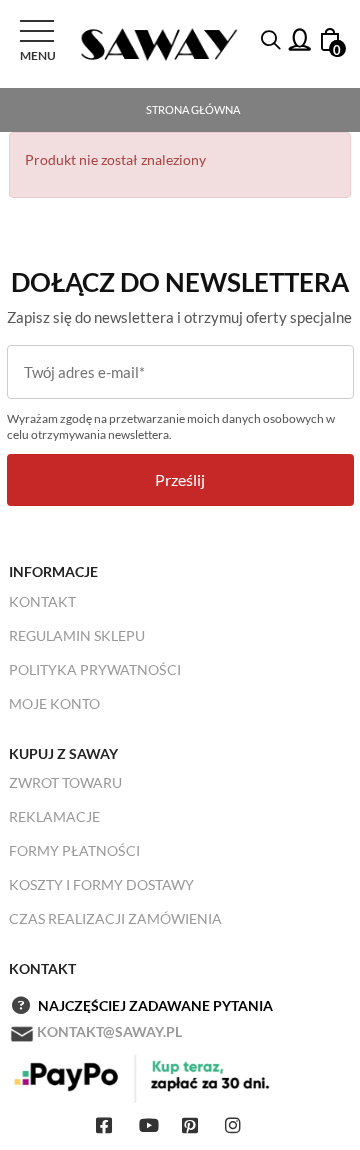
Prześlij (180, 479)
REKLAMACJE (54, 816)
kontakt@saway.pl (109, 1031)
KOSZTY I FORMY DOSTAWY (101, 884)
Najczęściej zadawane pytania (155, 1005)
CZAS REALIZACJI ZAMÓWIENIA (115, 918)
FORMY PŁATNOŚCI (74, 850)
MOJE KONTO (54, 703)
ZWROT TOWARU (65, 782)
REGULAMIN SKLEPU (77, 635)
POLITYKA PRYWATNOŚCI (95, 669)
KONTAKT (42, 601)
